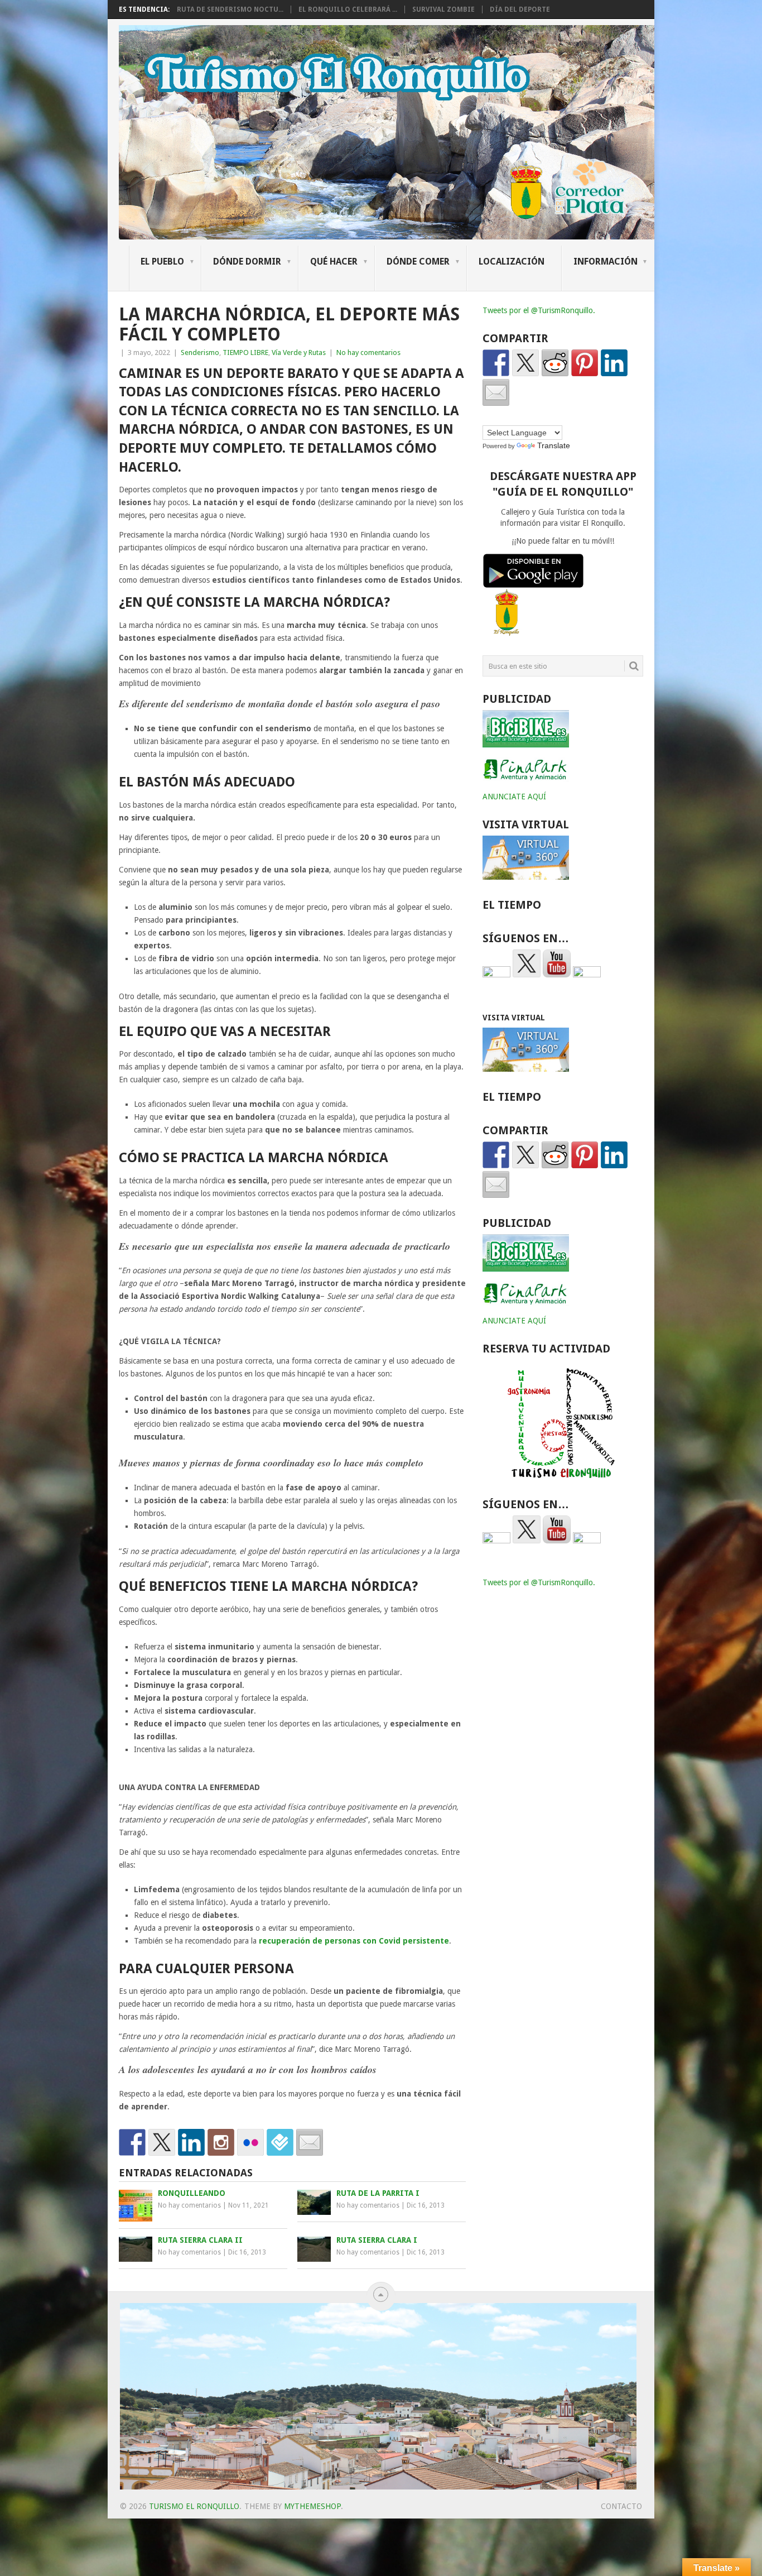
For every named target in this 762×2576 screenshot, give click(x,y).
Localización (512, 262)
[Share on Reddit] (555, 363)
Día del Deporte (520, 9)
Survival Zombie (443, 9)
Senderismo (200, 352)
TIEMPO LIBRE (245, 352)
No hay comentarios (368, 352)
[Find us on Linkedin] (191, 2142)
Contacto (621, 2506)
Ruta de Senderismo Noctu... (230, 9)
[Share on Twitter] (525, 363)
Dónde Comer (418, 262)
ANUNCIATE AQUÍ (514, 797)
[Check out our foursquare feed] (280, 2142)
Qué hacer (334, 262)
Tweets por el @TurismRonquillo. (539, 310)
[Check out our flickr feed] (250, 2142)
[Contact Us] (310, 2142)
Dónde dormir (247, 262)
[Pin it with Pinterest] (585, 363)
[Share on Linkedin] (614, 363)
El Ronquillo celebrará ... (348, 9)
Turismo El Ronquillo (194, 2506)
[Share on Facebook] (496, 363)
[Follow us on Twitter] (162, 2142)
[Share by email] (496, 392)
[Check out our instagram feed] (221, 2142)
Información (606, 262)
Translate (554, 445)
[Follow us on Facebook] (132, 2142)
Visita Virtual (514, 1018)
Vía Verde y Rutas (299, 352)
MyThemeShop (312, 2506)
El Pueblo (162, 262)
